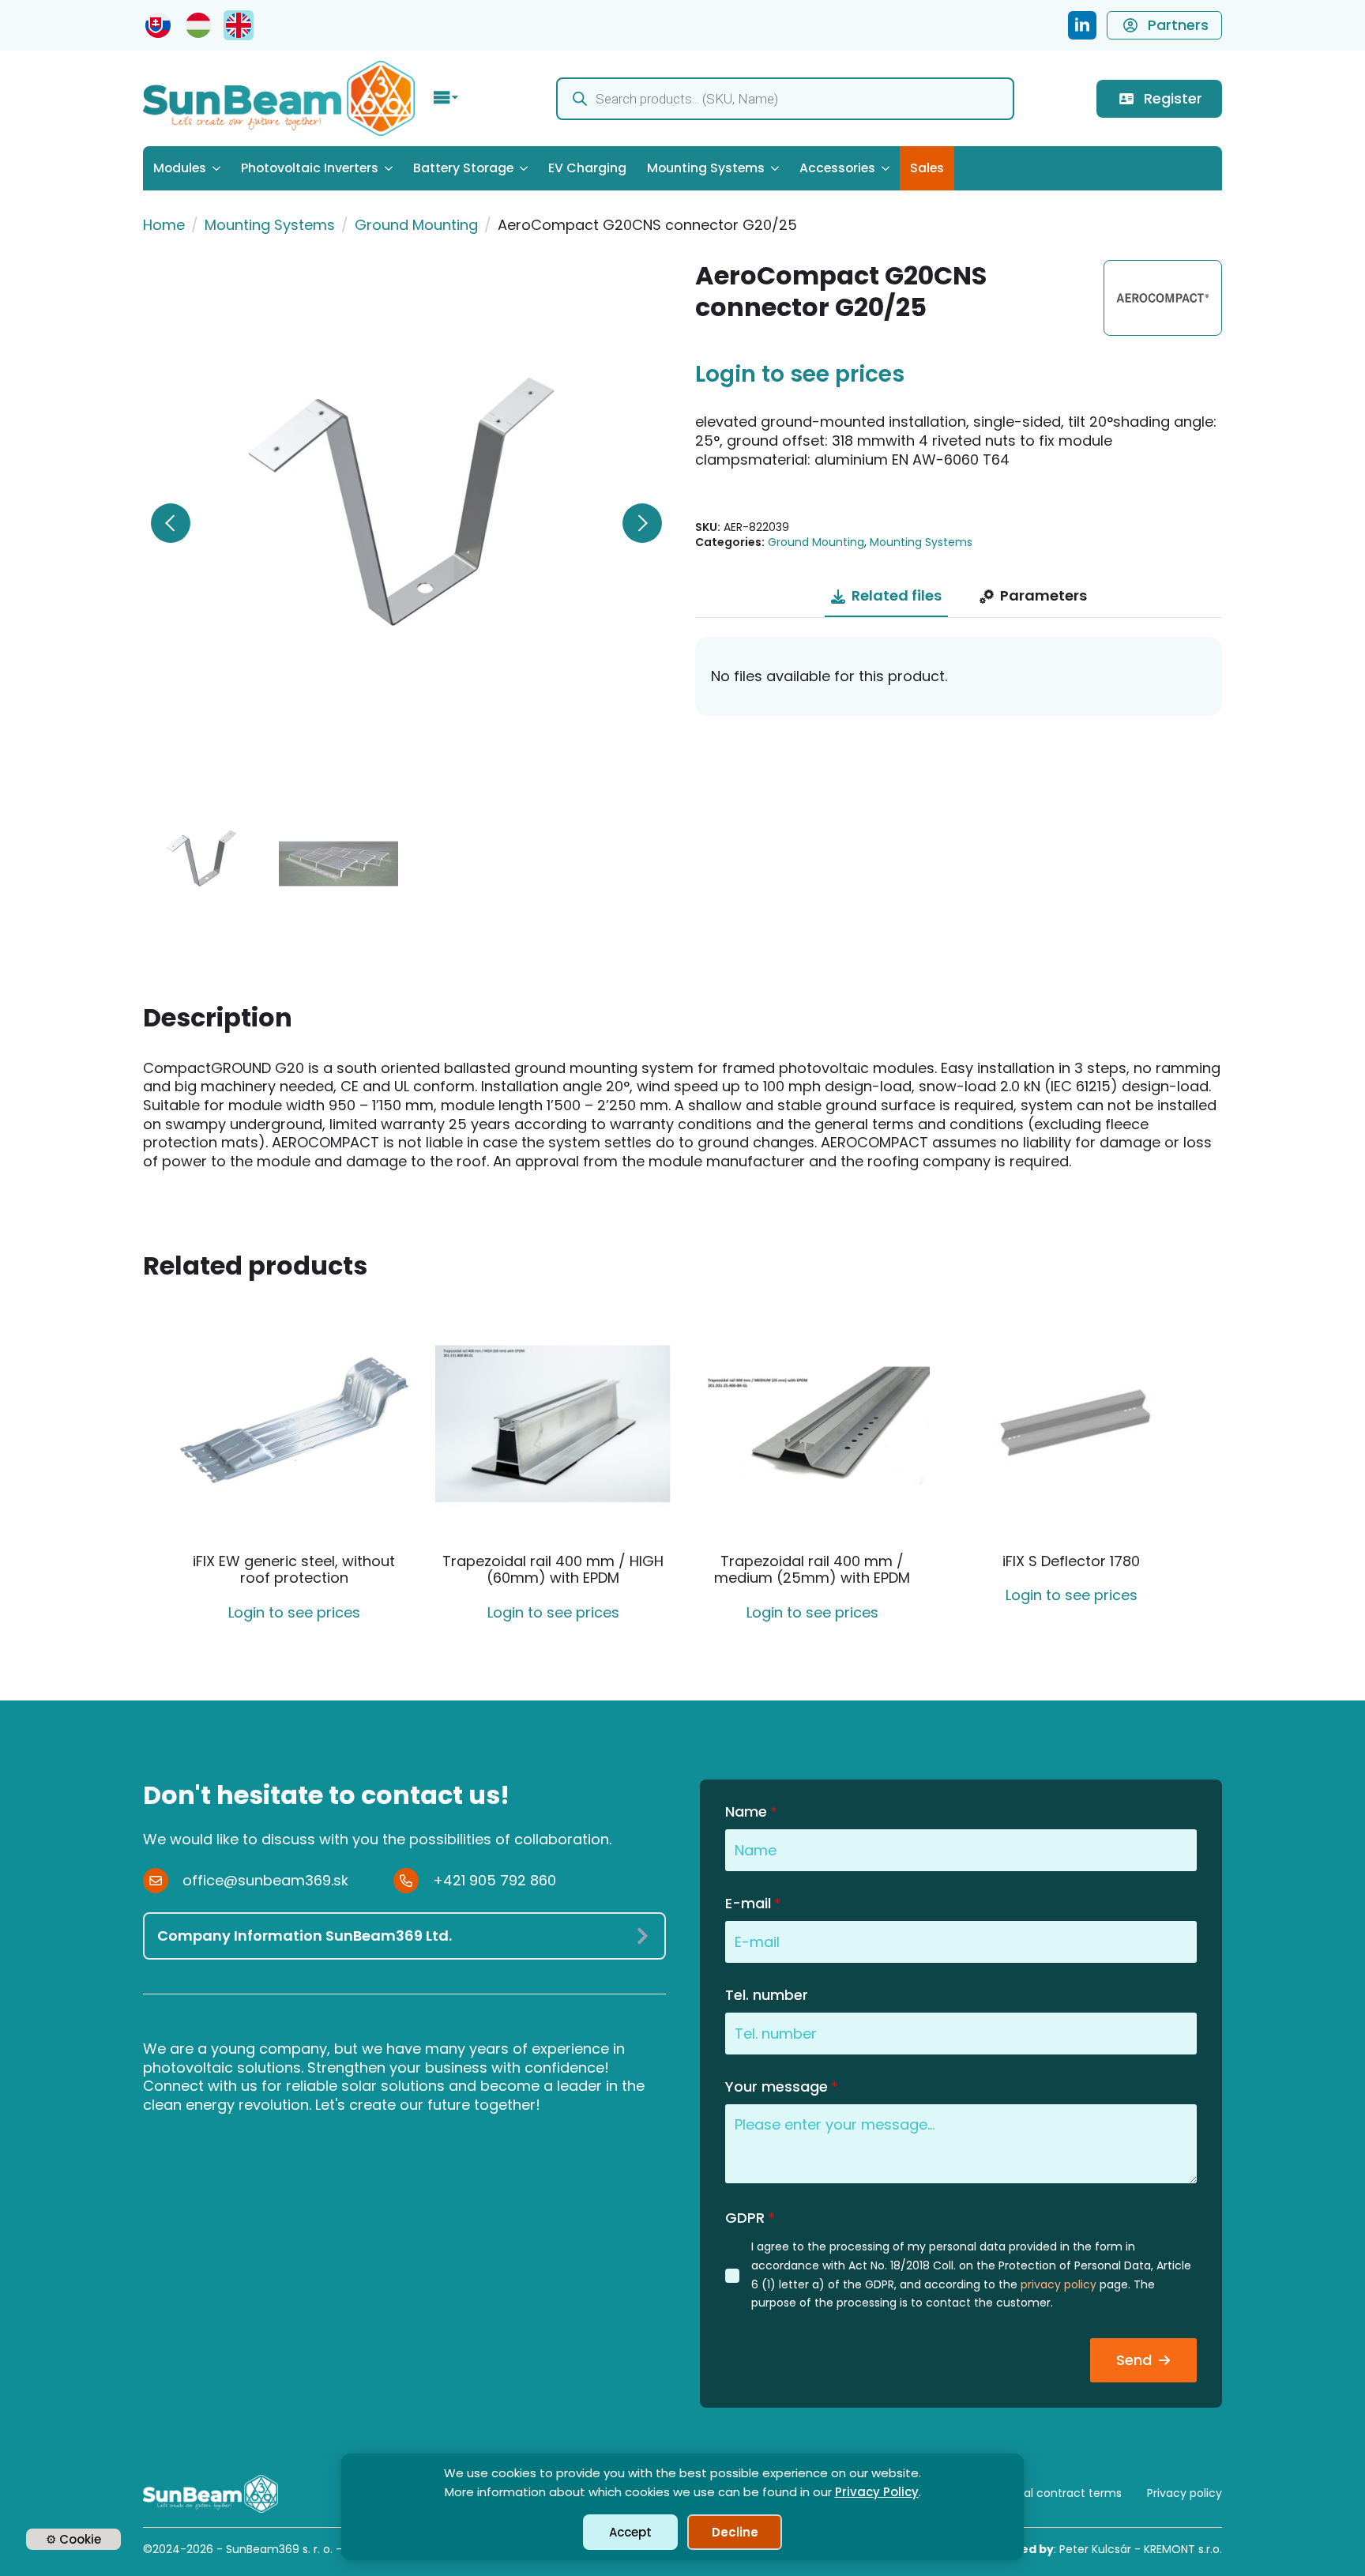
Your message (782, 2087)
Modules (180, 168)
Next (642, 523)
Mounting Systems (706, 168)
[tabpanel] (959, 676)
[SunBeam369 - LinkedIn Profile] (1082, 25)
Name (751, 1812)
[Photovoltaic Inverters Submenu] (391, 168)
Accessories (837, 168)
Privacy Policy (877, 2492)
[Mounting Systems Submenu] (777, 168)
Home (164, 225)
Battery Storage (463, 168)
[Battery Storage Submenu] (526, 168)
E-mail (753, 1904)
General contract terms (1056, 2493)
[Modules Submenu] (218, 168)
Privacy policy (1185, 2493)
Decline (735, 2532)
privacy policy (1059, 2284)
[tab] (886, 596)
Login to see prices (800, 375)
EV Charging (587, 168)
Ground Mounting (416, 225)
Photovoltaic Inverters (310, 168)
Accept (630, 2532)
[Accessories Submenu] (887, 168)
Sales (927, 168)
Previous (171, 523)
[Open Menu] (446, 99)
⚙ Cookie (73, 2539)
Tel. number (767, 1995)
